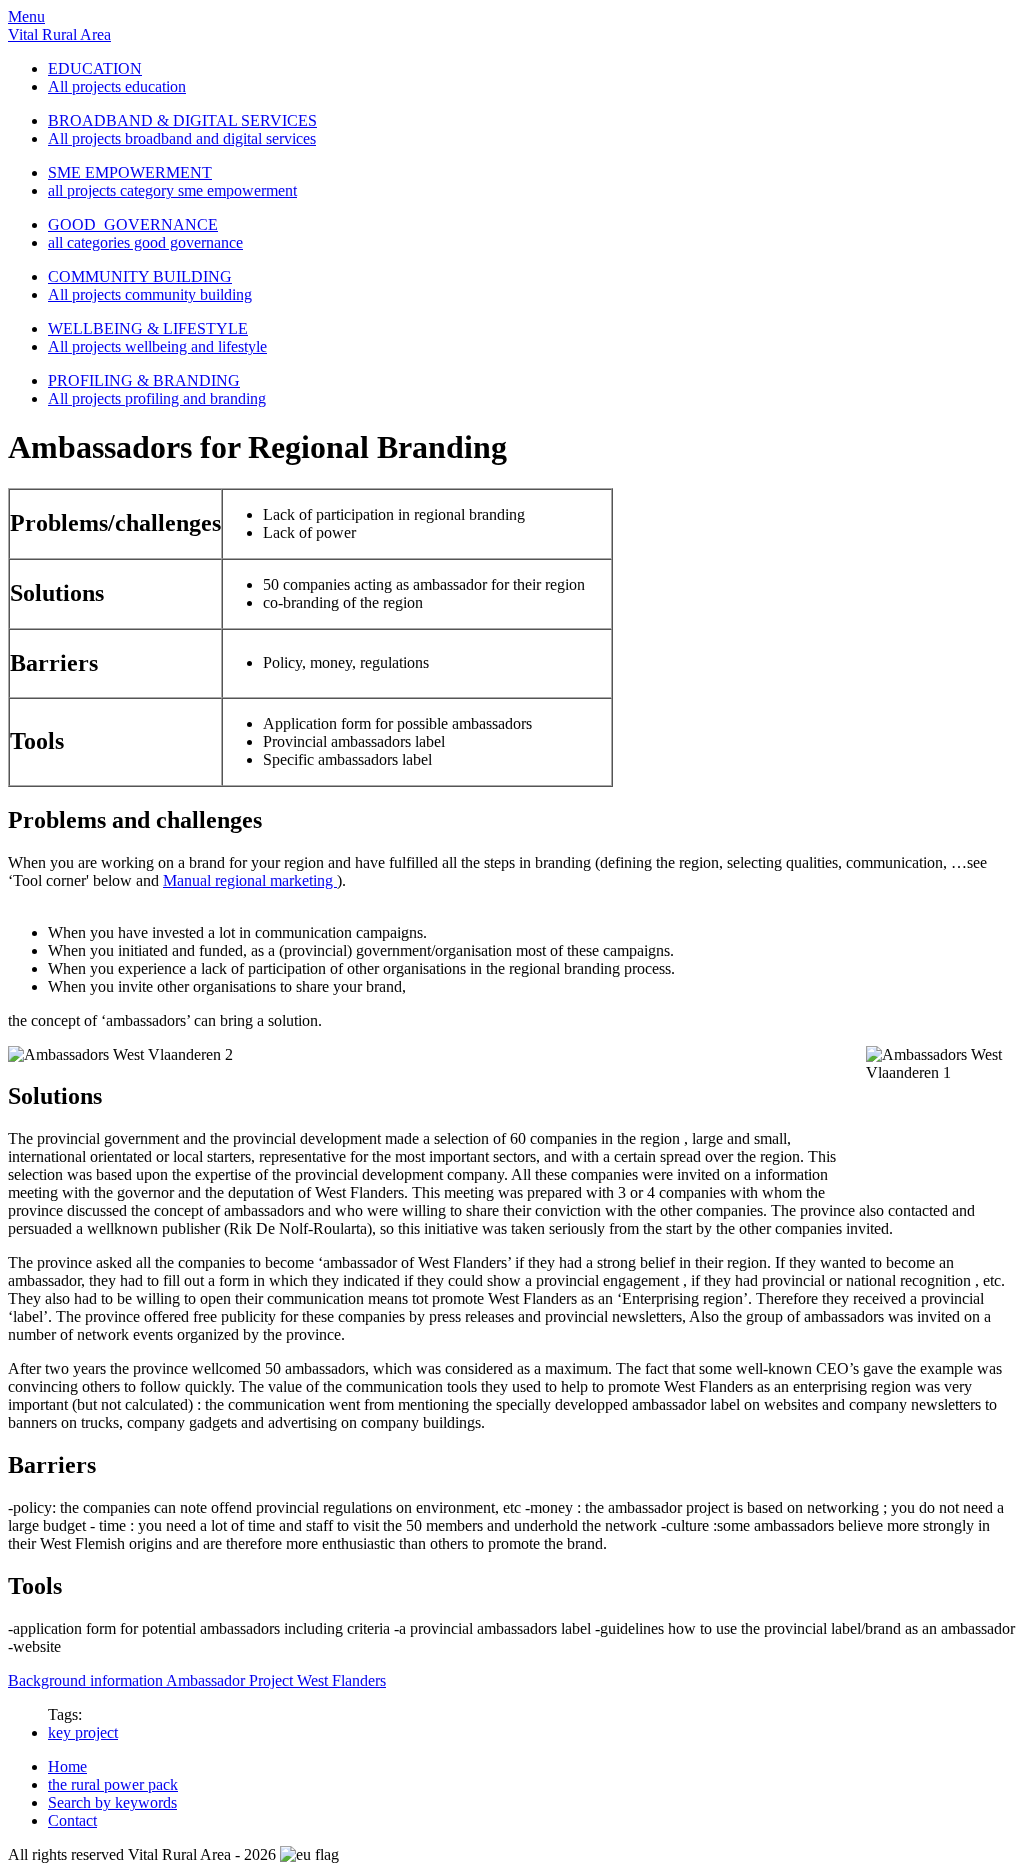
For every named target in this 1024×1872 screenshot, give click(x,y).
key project (83, 1732)
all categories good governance (145, 242)
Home (67, 1766)
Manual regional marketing (250, 880)
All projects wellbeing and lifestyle (157, 346)
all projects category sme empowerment (172, 190)
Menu (26, 16)
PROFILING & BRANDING (144, 380)
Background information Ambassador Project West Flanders (197, 1680)
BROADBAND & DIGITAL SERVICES (182, 120)
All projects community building (150, 294)
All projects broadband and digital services (182, 138)
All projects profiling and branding (157, 398)
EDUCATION (95, 68)
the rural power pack (113, 1784)
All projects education (117, 86)
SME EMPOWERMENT (130, 172)
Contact (72, 1820)
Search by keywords (112, 1802)
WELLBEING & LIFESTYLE (148, 328)
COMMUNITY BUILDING (140, 276)
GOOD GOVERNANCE (133, 224)
